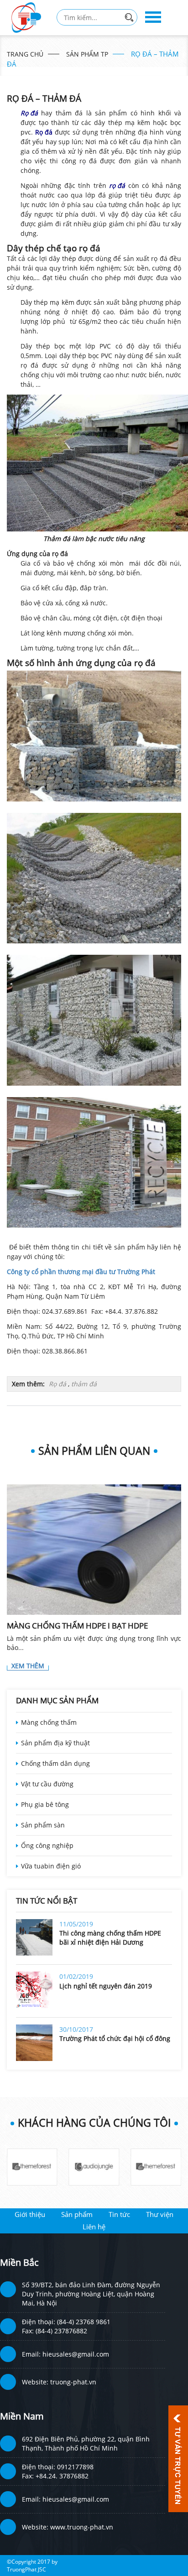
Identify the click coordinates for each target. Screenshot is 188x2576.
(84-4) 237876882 (61, 2331)
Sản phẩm (77, 2214)
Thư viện (160, 2214)
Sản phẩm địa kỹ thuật (55, 1743)
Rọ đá (57, 1384)
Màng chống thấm (49, 1722)
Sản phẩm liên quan (94, 1451)
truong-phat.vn (73, 2382)
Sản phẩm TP (87, 54)
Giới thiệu (30, 2214)
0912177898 (75, 2467)
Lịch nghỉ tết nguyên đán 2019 (106, 1986)
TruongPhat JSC (26, 2569)
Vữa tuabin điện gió (51, 1866)
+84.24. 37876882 (62, 2476)
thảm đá (84, 1384)
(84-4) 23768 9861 (84, 2322)
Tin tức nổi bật (47, 1901)
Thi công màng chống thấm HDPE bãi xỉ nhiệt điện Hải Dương (110, 1938)
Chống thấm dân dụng (55, 1763)
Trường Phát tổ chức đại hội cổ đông (115, 2038)
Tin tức (119, 2214)
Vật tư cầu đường (47, 1784)
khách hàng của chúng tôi (94, 2123)
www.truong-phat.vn (82, 2527)
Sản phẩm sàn (43, 1825)
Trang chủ (25, 54)
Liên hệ (94, 2227)
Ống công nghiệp (47, 1845)
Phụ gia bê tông (45, 1804)
